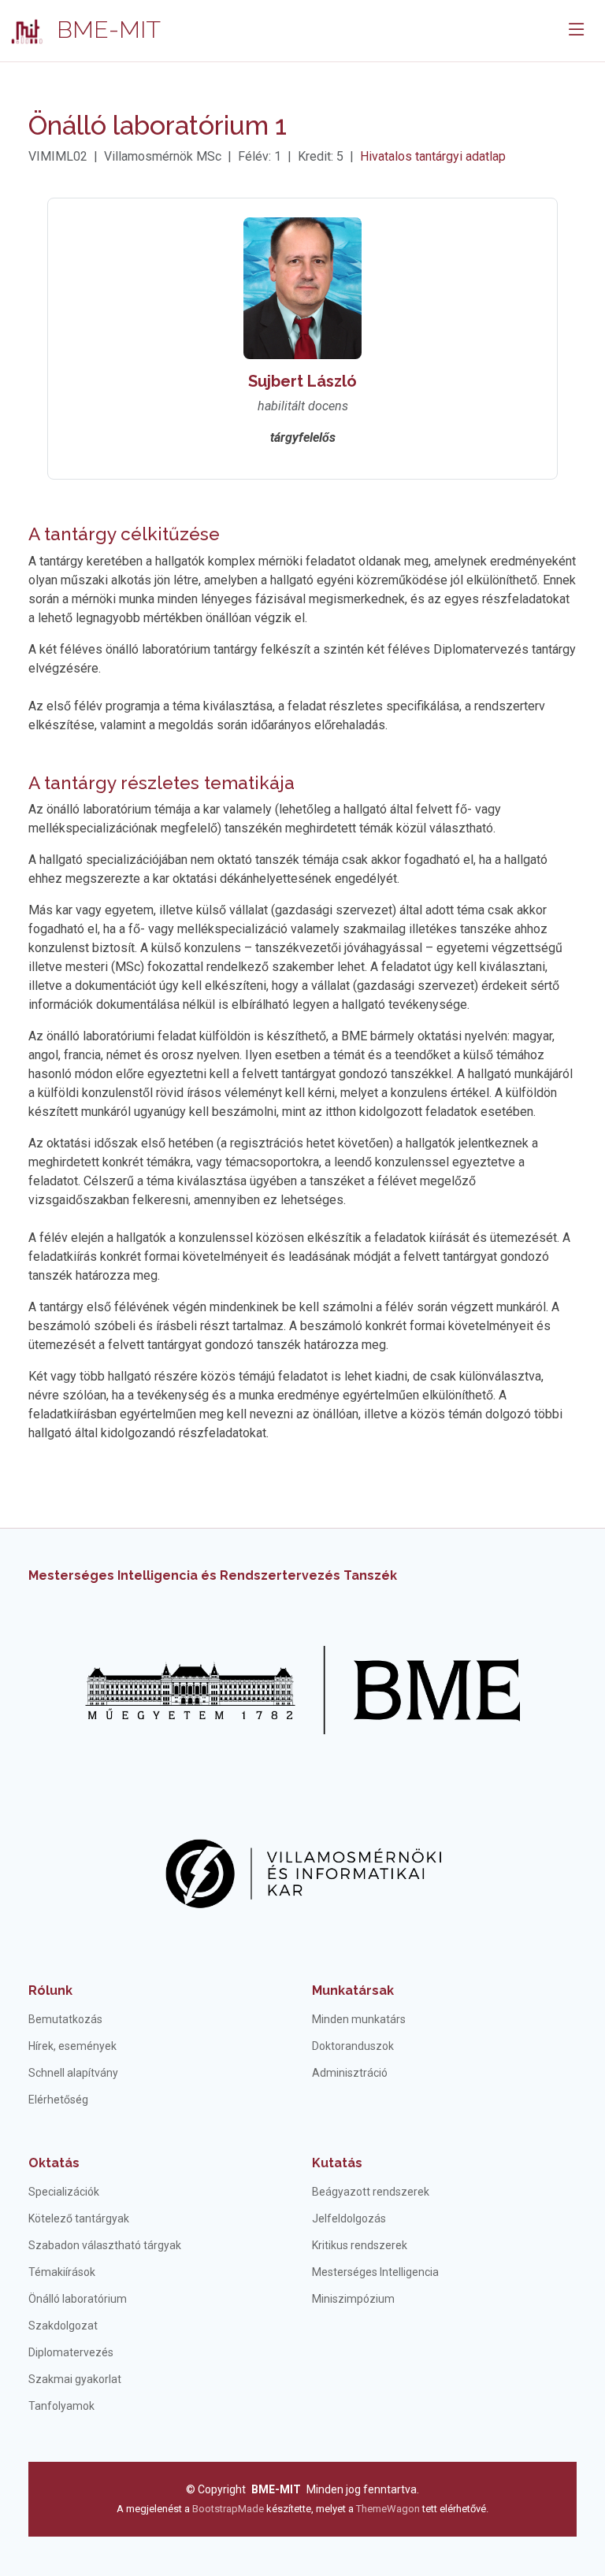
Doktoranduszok (353, 2046)
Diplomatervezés (71, 2352)
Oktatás (54, 2163)
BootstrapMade (228, 2509)
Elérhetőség (58, 2100)
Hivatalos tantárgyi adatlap (433, 156)
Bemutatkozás (65, 2019)
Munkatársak (353, 1990)
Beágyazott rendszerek (371, 2192)
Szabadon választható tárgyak (105, 2245)
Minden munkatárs (359, 2019)
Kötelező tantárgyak (79, 2218)
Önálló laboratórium (78, 2299)
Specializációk (64, 2192)
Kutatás (337, 2163)
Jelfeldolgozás (349, 2218)
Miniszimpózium (353, 2299)
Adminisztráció (350, 2073)
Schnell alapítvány (73, 2073)
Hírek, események (72, 2046)
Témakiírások (62, 2272)
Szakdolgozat (63, 2326)
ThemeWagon (389, 2509)
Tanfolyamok (61, 2406)
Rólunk (50, 1990)
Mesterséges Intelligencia (375, 2272)
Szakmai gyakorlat (75, 2379)
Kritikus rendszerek (360, 2245)
